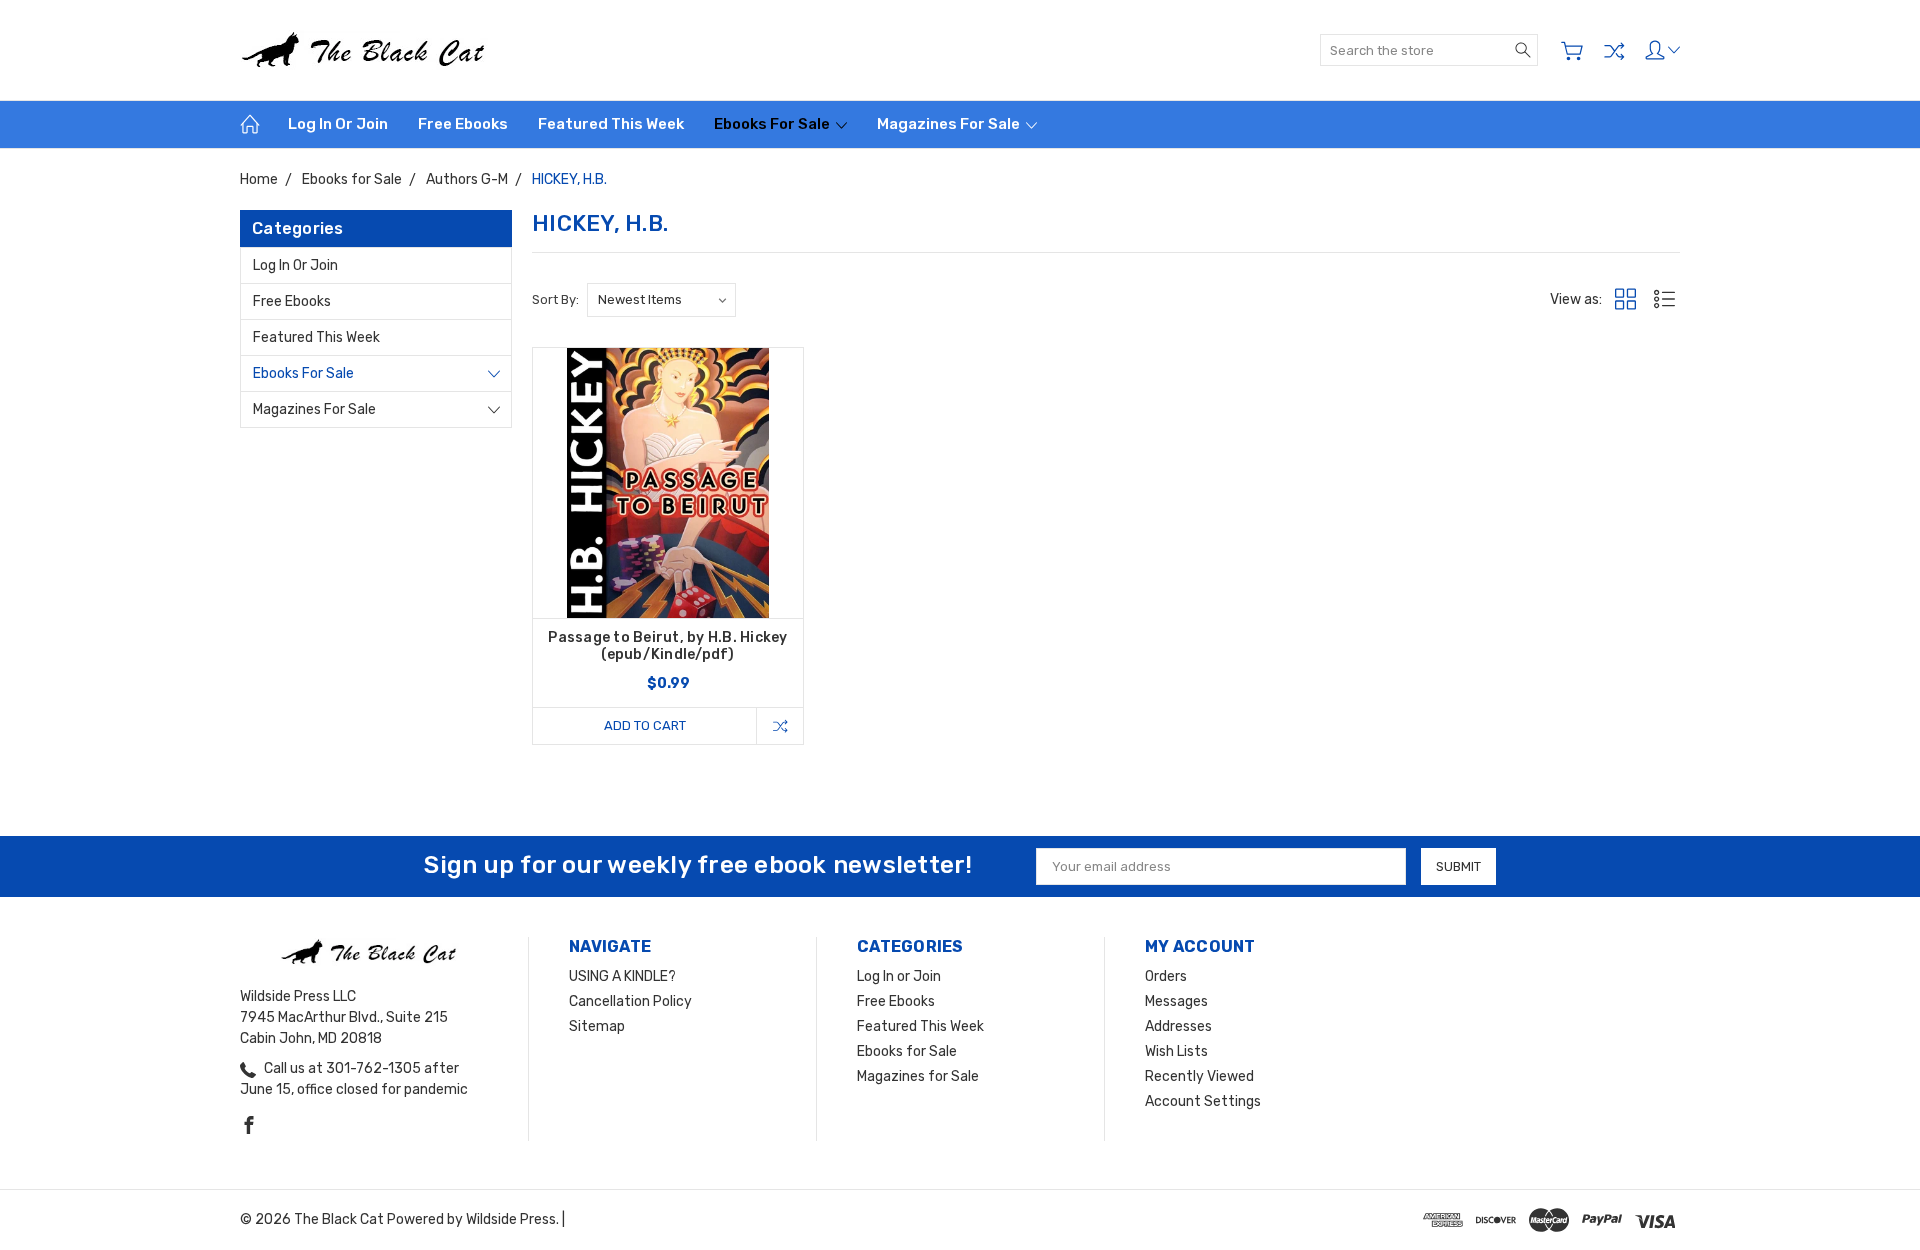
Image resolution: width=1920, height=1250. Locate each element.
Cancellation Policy (630, 1001)
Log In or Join (338, 124)
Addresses (1178, 1026)
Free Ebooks (463, 124)
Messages (1176, 1001)
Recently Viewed (1199, 1076)
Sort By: (555, 299)
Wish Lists (1176, 1051)
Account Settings (1203, 1101)
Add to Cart (645, 725)
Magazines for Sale (950, 124)
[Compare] (1614, 51)
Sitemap (597, 1026)
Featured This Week (611, 124)
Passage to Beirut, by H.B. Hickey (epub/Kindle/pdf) (667, 646)
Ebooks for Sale (773, 124)
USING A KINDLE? (622, 976)
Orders (1166, 976)
